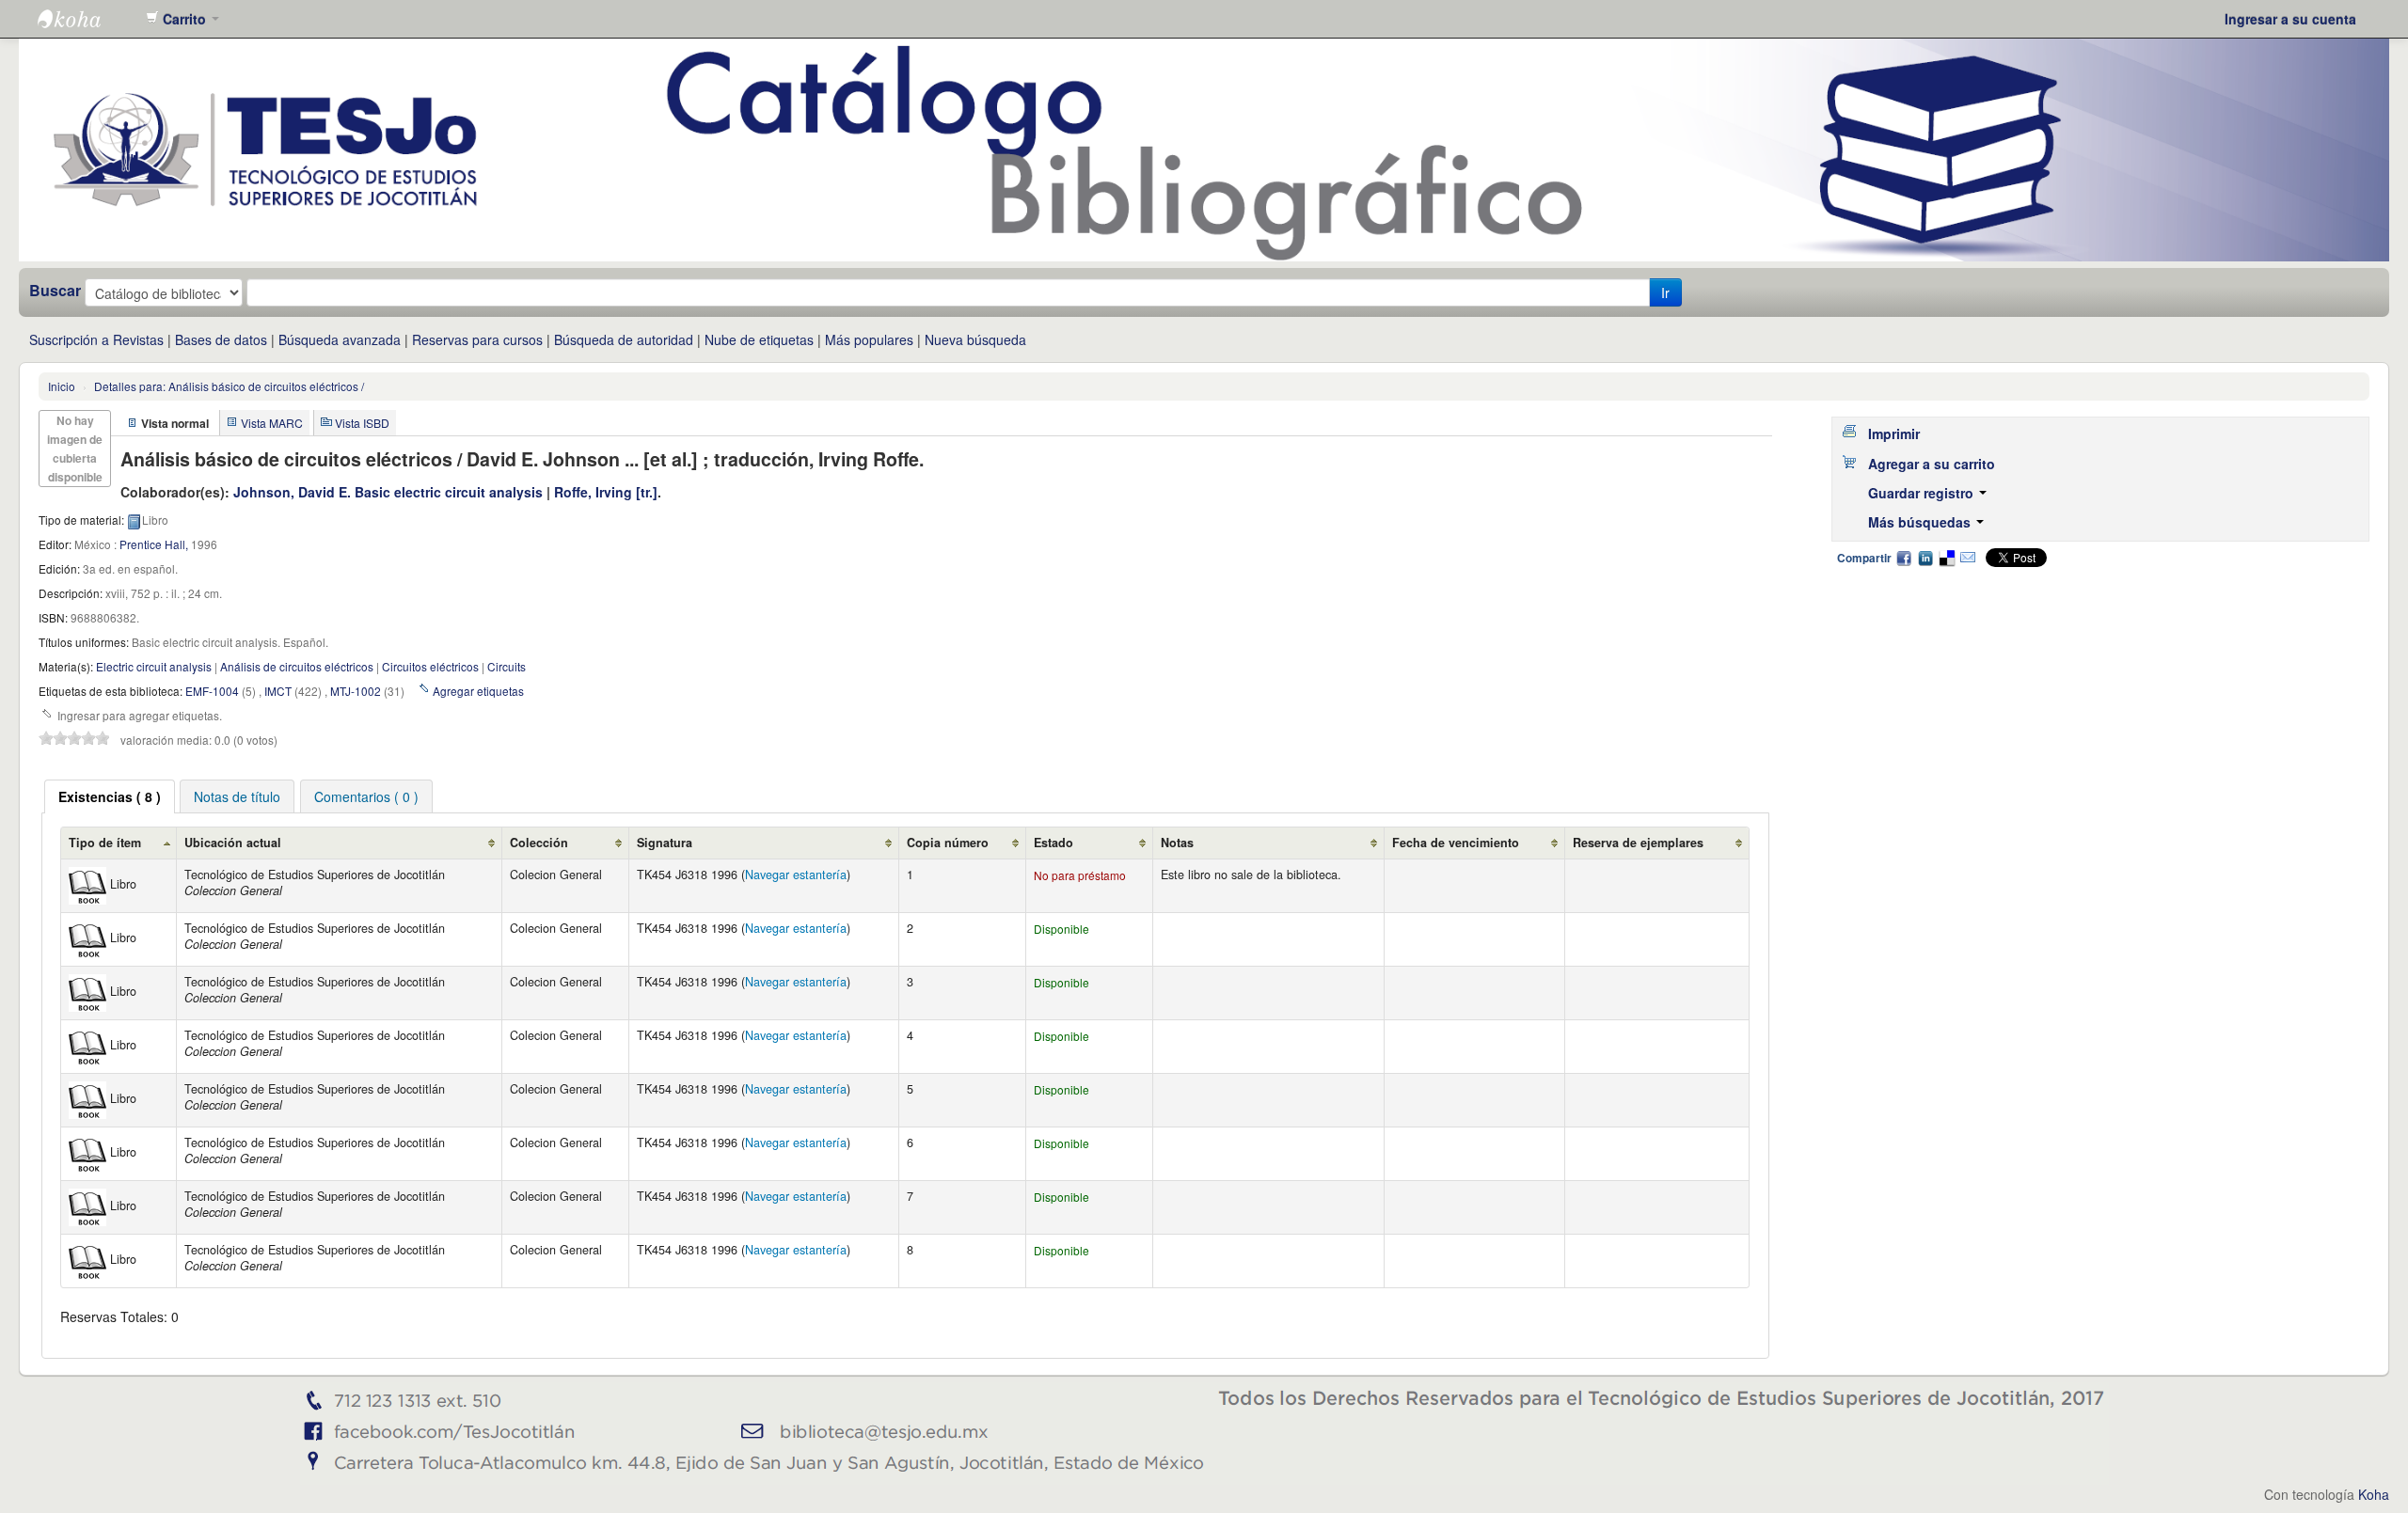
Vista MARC (272, 423)
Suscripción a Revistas (96, 339)
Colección (539, 843)
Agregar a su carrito (1932, 464)
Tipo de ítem (105, 843)
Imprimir (1894, 433)
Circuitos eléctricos (430, 666)
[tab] (110, 796)
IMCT (278, 691)
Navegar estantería (796, 875)
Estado (1053, 843)
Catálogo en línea (85, 19)
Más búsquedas (1921, 522)
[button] (182, 19)
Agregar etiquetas (478, 691)
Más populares (869, 339)
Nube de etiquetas (759, 339)
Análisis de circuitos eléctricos (297, 666)
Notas (1177, 843)
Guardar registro (1923, 493)
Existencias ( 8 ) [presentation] (110, 796)
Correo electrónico (1968, 558)
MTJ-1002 (356, 691)
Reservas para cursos (477, 339)
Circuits (507, 666)
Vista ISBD (362, 423)
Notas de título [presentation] (237, 796)
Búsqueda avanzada (340, 339)
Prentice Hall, (154, 544)
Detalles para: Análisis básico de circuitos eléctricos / (229, 386)
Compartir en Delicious (1946, 558)
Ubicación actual (233, 843)
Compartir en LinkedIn (1925, 558)
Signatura (665, 843)
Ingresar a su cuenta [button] (2290, 19)
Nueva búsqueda (975, 339)
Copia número (948, 843)
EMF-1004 (212, 691)
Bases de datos (221, 339)
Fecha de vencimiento (1456, 843)
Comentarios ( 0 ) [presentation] (366, 796)
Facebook (1904, 558)
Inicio (62, 386)
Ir (1665, 292)
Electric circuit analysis (154, 666)
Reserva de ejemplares (1638, 843)
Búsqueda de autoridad (624, 339)
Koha (2374, 1494)
